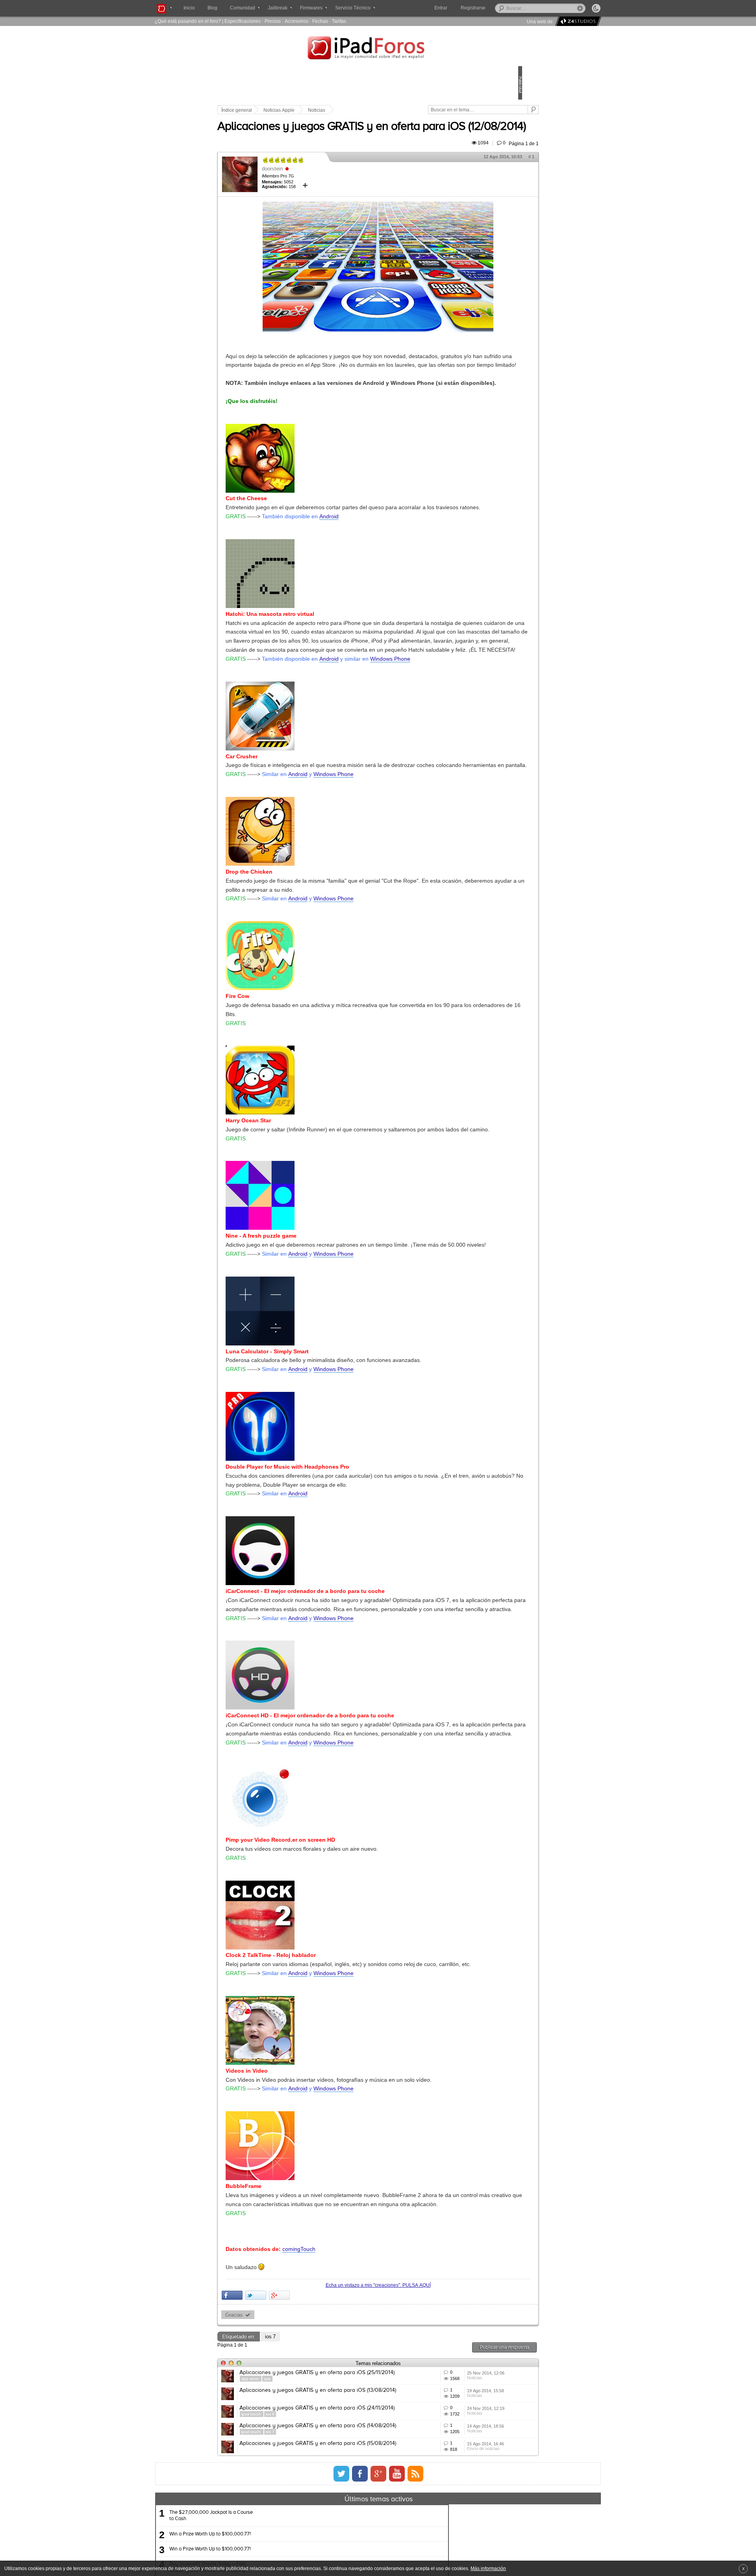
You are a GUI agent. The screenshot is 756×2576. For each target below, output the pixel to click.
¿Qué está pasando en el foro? (188, 21)
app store (305, 2557)
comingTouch (354, 2422)
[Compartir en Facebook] (287, 2468)
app (322, 2557)
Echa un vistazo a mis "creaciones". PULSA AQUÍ (378, 2458)
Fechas (320, 21)
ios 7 (325, 2509)
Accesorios (296, 21)
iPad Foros (378, 49)
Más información (488, 2568)
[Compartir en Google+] (334, 2468)
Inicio (189, 8)
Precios (273, 21)
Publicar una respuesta (450, 2520)
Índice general (291, 110)
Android (384, 554)
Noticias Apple (334, 110)
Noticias (371, 110)
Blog (212, 8)
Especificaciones (243, 21)
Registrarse (498, 8)
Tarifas (339, 21)
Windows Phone (445, 724)
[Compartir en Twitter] (310, 2468)
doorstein (327, 191)
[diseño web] (577, 21)
